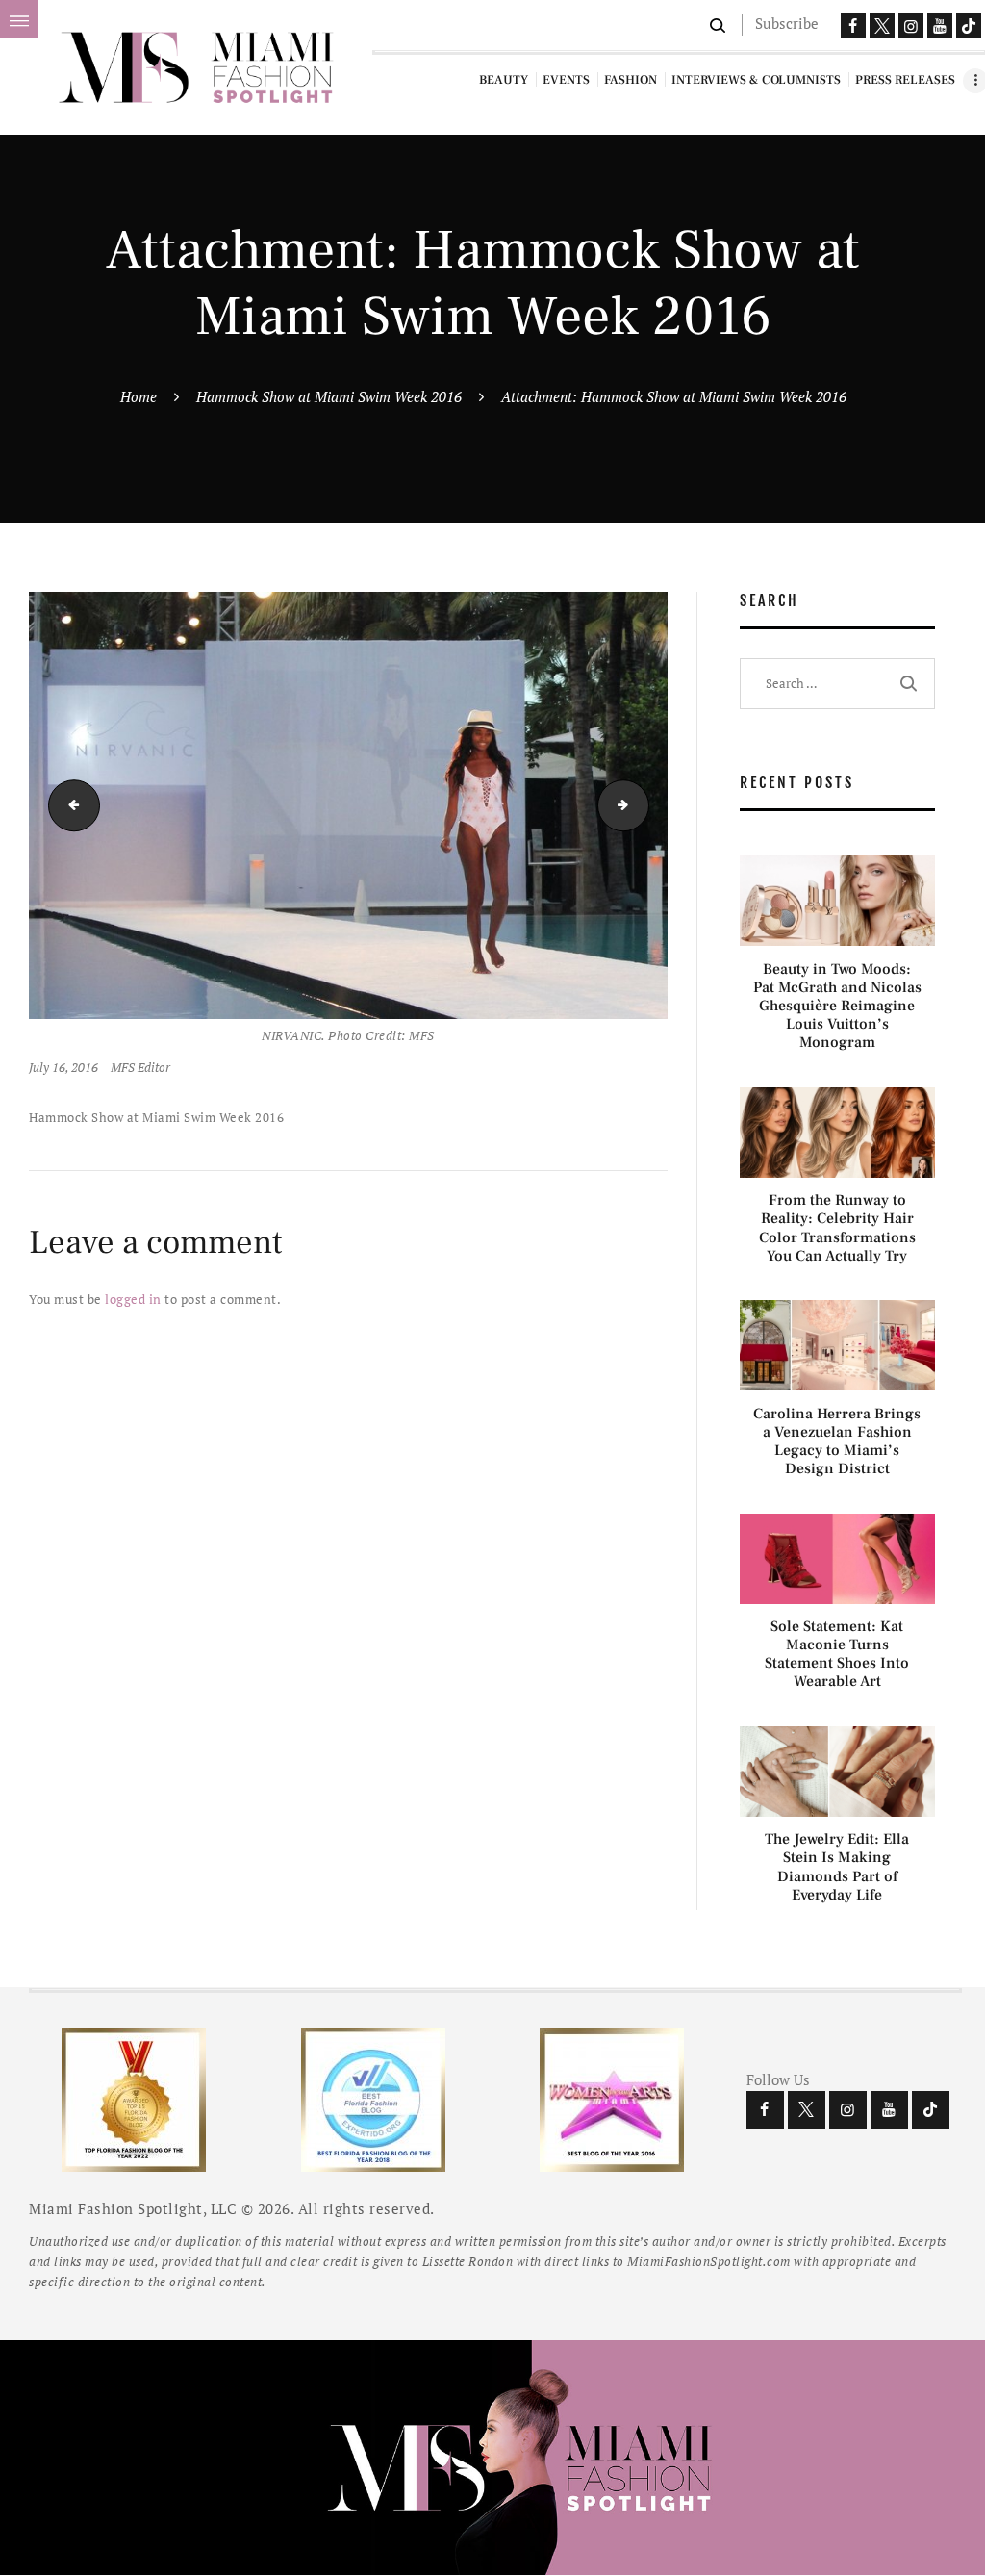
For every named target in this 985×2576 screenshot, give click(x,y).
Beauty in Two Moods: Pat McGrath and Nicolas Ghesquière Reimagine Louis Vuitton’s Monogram (837, 1007)
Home (139, 396)
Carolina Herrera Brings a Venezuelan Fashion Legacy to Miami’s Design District (837, 1442)
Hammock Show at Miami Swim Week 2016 (329, 396)
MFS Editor (140, 1067)
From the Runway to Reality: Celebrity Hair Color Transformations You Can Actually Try (837, 1228)
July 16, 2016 (63, 1067)
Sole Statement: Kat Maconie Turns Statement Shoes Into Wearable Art (837, 1655)
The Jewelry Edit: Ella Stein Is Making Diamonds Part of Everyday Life (837, 1867)
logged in (133, 1299)
